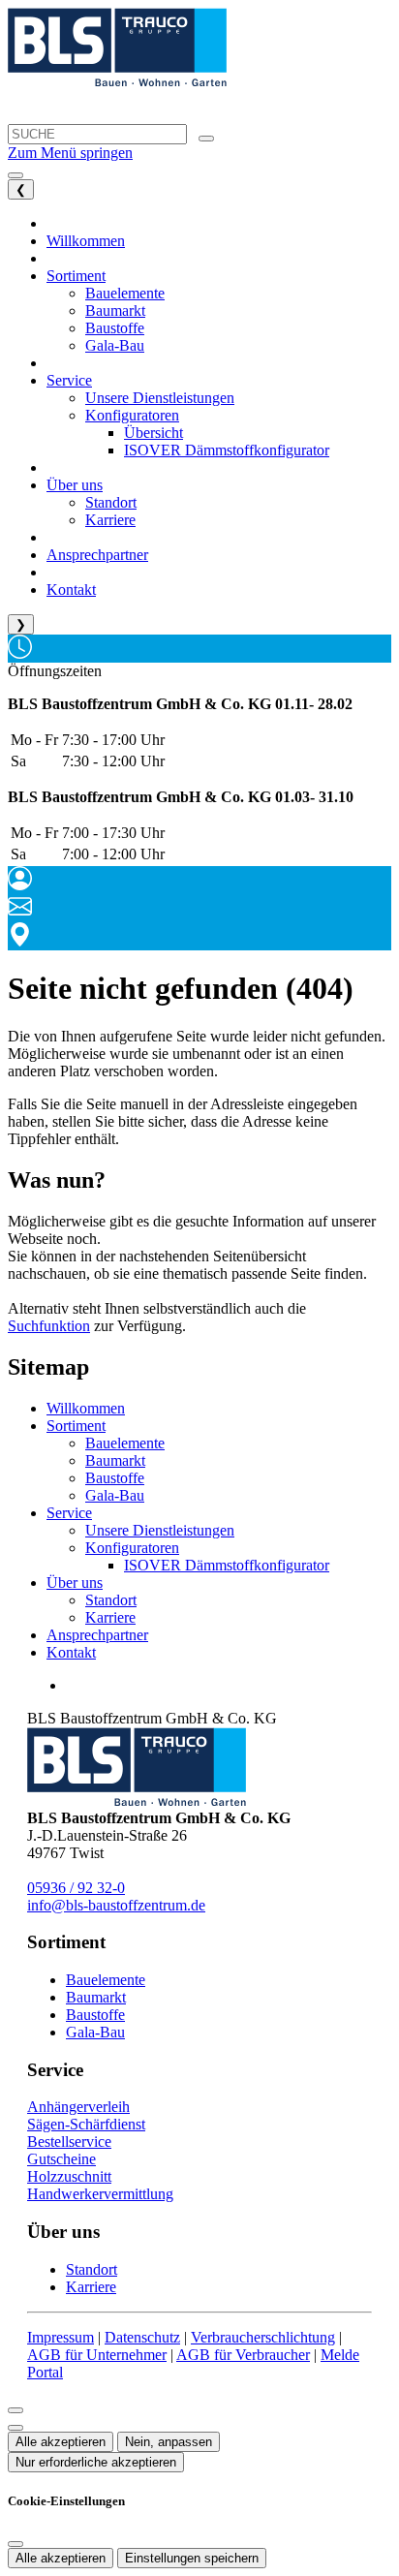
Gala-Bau (115, 1495)
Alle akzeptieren (61, 2442)
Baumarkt (115, 1460)
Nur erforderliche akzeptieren (96, 2462)
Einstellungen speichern (192, 2558)
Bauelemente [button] (125, 293)
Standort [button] (111, 502)
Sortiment (76, 1426)
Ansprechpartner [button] (97, 555)
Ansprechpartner (97, 1635)
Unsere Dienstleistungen (160, 1530)
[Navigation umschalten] (15, 175)
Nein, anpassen (169, 2442)
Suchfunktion (49, 1326)
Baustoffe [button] (115, 328)
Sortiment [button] (76, 276)
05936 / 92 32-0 (76, 1888)
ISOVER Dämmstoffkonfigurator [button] (227, 450)
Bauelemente (125, 1443)
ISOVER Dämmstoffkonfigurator (227, 1565)
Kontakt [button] (71, 590)
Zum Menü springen (70, 153)
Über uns (75, 1583)
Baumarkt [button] (115, 310)
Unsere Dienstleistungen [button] (160, 398)
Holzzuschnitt (69, 2176)
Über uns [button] (75, 485)
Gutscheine (61, 2159)
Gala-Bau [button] (115, 345)
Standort (111, 1600)
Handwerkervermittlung (100, 2194)
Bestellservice (69, 2141)
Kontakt (71, 1652)
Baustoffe (115, 1478)
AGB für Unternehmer (97, 2355)
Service (69, 1513)
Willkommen (86, 1408)
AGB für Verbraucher (243, 2355)
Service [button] (69, 380)
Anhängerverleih (78, 2107)
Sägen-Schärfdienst (86, 2124)
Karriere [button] (110, 520)
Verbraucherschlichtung (263, 2337)
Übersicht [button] (153, 433)
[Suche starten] (206, 139)
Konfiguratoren (132, 1548)
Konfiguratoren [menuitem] (132, 415)
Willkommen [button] (86, 241)
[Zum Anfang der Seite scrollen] (15, 2428)
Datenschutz (142, 2337)
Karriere (110, 1617)
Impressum (61, 2337)
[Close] (15, 2410)
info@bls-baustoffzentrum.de (116, 1905)
